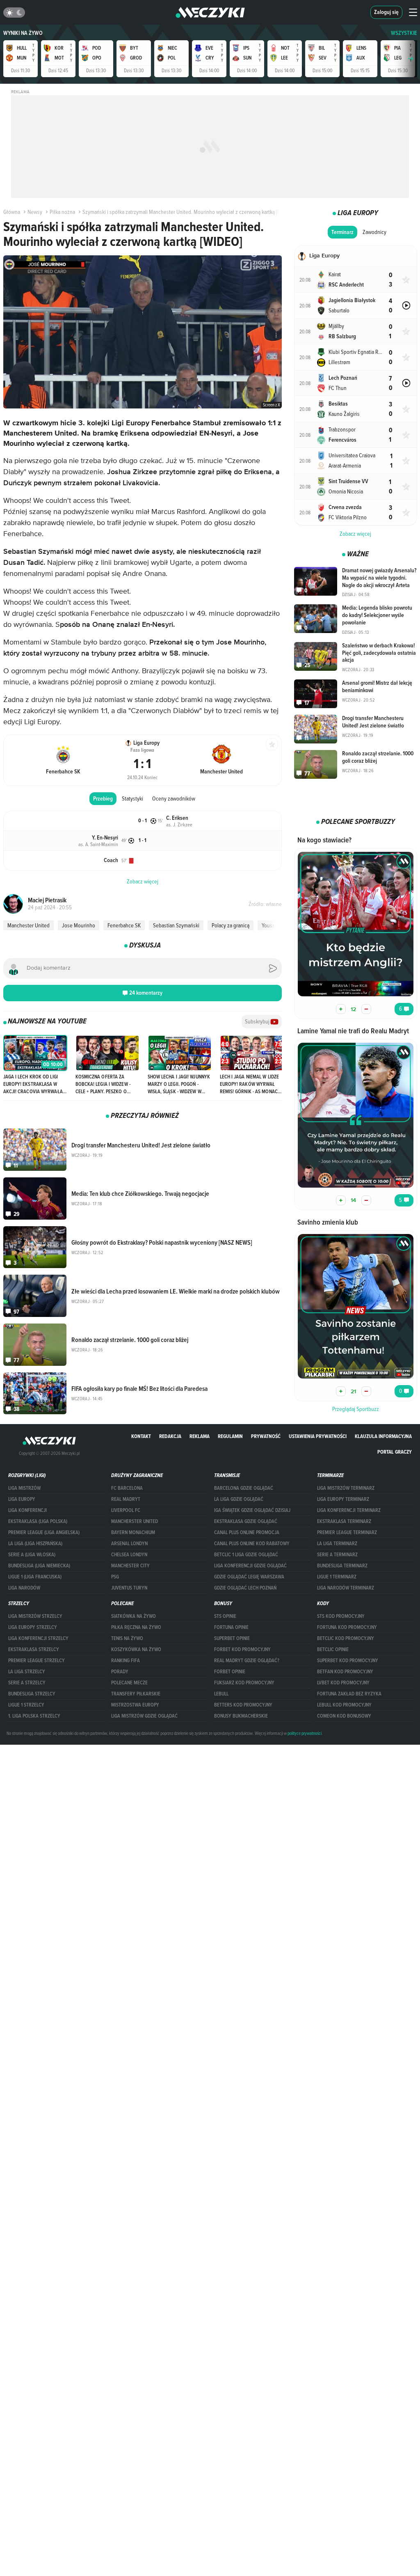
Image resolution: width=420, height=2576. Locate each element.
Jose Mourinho (79, 925)
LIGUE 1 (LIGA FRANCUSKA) (35, 1577)
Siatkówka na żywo (134, 1616)
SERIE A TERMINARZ (337, 1555)
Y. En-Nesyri (105, 838)
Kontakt (141, 1436)
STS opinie (225, 1616)
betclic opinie (333, 1649)
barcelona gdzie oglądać (244, 1488)
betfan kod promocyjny (345, 1672)
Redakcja (170, 1436)
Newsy (35, 212)
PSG (115, 1577)
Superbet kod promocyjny (348, 1661)
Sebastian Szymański (176, 925)
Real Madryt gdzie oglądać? (247, 1661)
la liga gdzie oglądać (239, 1499)
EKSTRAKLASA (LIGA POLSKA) (38, 1521)
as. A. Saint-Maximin (98, 844)
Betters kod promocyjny (243, 1705)
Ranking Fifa (126, 1661)
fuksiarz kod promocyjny (244, 1683)
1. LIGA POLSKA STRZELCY (34, 1716)
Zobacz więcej (355, 534)
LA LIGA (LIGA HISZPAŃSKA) (35, 1544)
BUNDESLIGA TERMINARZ (342, 1566)
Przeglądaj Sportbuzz (356, 1409)
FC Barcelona (127, 1488)
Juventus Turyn (129, 1588)
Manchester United (29, 925)
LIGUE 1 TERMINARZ (337, 1577)
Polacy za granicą (231, 925)
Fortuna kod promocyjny (347, 1627)
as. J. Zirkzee (179, 824)
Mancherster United (135, 1521)
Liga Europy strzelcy (33, 1627)
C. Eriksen (177, 818)
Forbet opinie (230, 1672)
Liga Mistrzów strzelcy (35, 1616)
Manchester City (130, 1566)
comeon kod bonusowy (344, 1716)
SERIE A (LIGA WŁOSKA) (32, 1555)
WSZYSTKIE (404, 33)
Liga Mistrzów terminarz (346, 1488)
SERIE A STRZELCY (27, 1683)
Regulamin (230, 1436)
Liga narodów (24, 1588)
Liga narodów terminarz (346, 1588)
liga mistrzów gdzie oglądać (144, 1716)
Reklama (200, 1436)
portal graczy (395, 1452)
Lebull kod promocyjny (344, 1705)
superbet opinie (232, 1638)
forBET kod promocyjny (242, 1649)
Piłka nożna (62, 212)
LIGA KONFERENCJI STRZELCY (38, 1638)
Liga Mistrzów (24, 1488)
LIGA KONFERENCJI (27, 1510)
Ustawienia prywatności (318, 1436)
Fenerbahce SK (124, 925)
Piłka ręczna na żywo (136, 1627)
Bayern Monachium (133, 1532)
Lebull (221, 1694)
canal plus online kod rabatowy (252, 1544)
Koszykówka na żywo (136, 1649)
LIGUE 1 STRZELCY (26, 1705)
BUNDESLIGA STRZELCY (32, 1694)
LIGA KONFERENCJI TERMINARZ (349, 1510)
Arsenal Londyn (129, 1544)
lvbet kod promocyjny (343, 1683)
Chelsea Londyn (129, 1555)
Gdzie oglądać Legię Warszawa (249, 1577)
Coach (111, 860)
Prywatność (266, 1436)
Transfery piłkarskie (136, 1694)
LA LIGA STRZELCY (27, 1672)
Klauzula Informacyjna (383, 1436)
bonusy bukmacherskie (241, 1716)
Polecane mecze (129, 1683)
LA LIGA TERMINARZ (337, 1544)
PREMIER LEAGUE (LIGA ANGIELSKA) (44, 1532)
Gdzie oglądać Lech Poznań (245, 1588)
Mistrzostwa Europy (135, 1705)
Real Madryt (126, 1499)
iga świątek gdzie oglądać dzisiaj (252, 1510)
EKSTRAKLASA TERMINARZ (344, 1521)
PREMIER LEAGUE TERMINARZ (347, 1532)
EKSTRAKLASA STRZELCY (34, 1649)
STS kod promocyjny (341, 1616)
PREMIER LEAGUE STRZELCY (37, 1661)
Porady (120, 1672)
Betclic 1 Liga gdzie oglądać (246, 1555)
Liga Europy (22, 1499)
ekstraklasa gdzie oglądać (246, 1521)
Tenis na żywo (127, 1638)
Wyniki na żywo (23, 33)
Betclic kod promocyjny (346, 1638)
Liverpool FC (126, 1510)
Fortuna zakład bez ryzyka (349, 1694)
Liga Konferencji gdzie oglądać (250, 1566)
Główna (12, 212)
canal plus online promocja (247, 1532)
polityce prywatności (305, 1733)
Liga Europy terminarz (343, 1499)
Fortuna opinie (231, 1627)
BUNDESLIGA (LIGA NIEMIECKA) (39, 1566)
